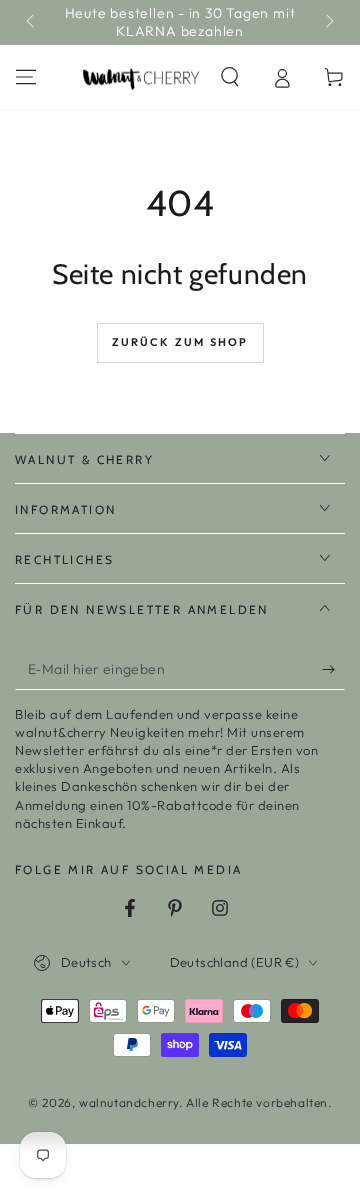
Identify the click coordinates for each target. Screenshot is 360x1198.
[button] (230, 77)
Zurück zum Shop (180, 342)
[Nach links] (32, 23)
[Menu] (26, 77)
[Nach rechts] (328, 23)
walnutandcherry (129, 1102)
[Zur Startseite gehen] (141, 78)
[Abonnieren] (333, 670)
